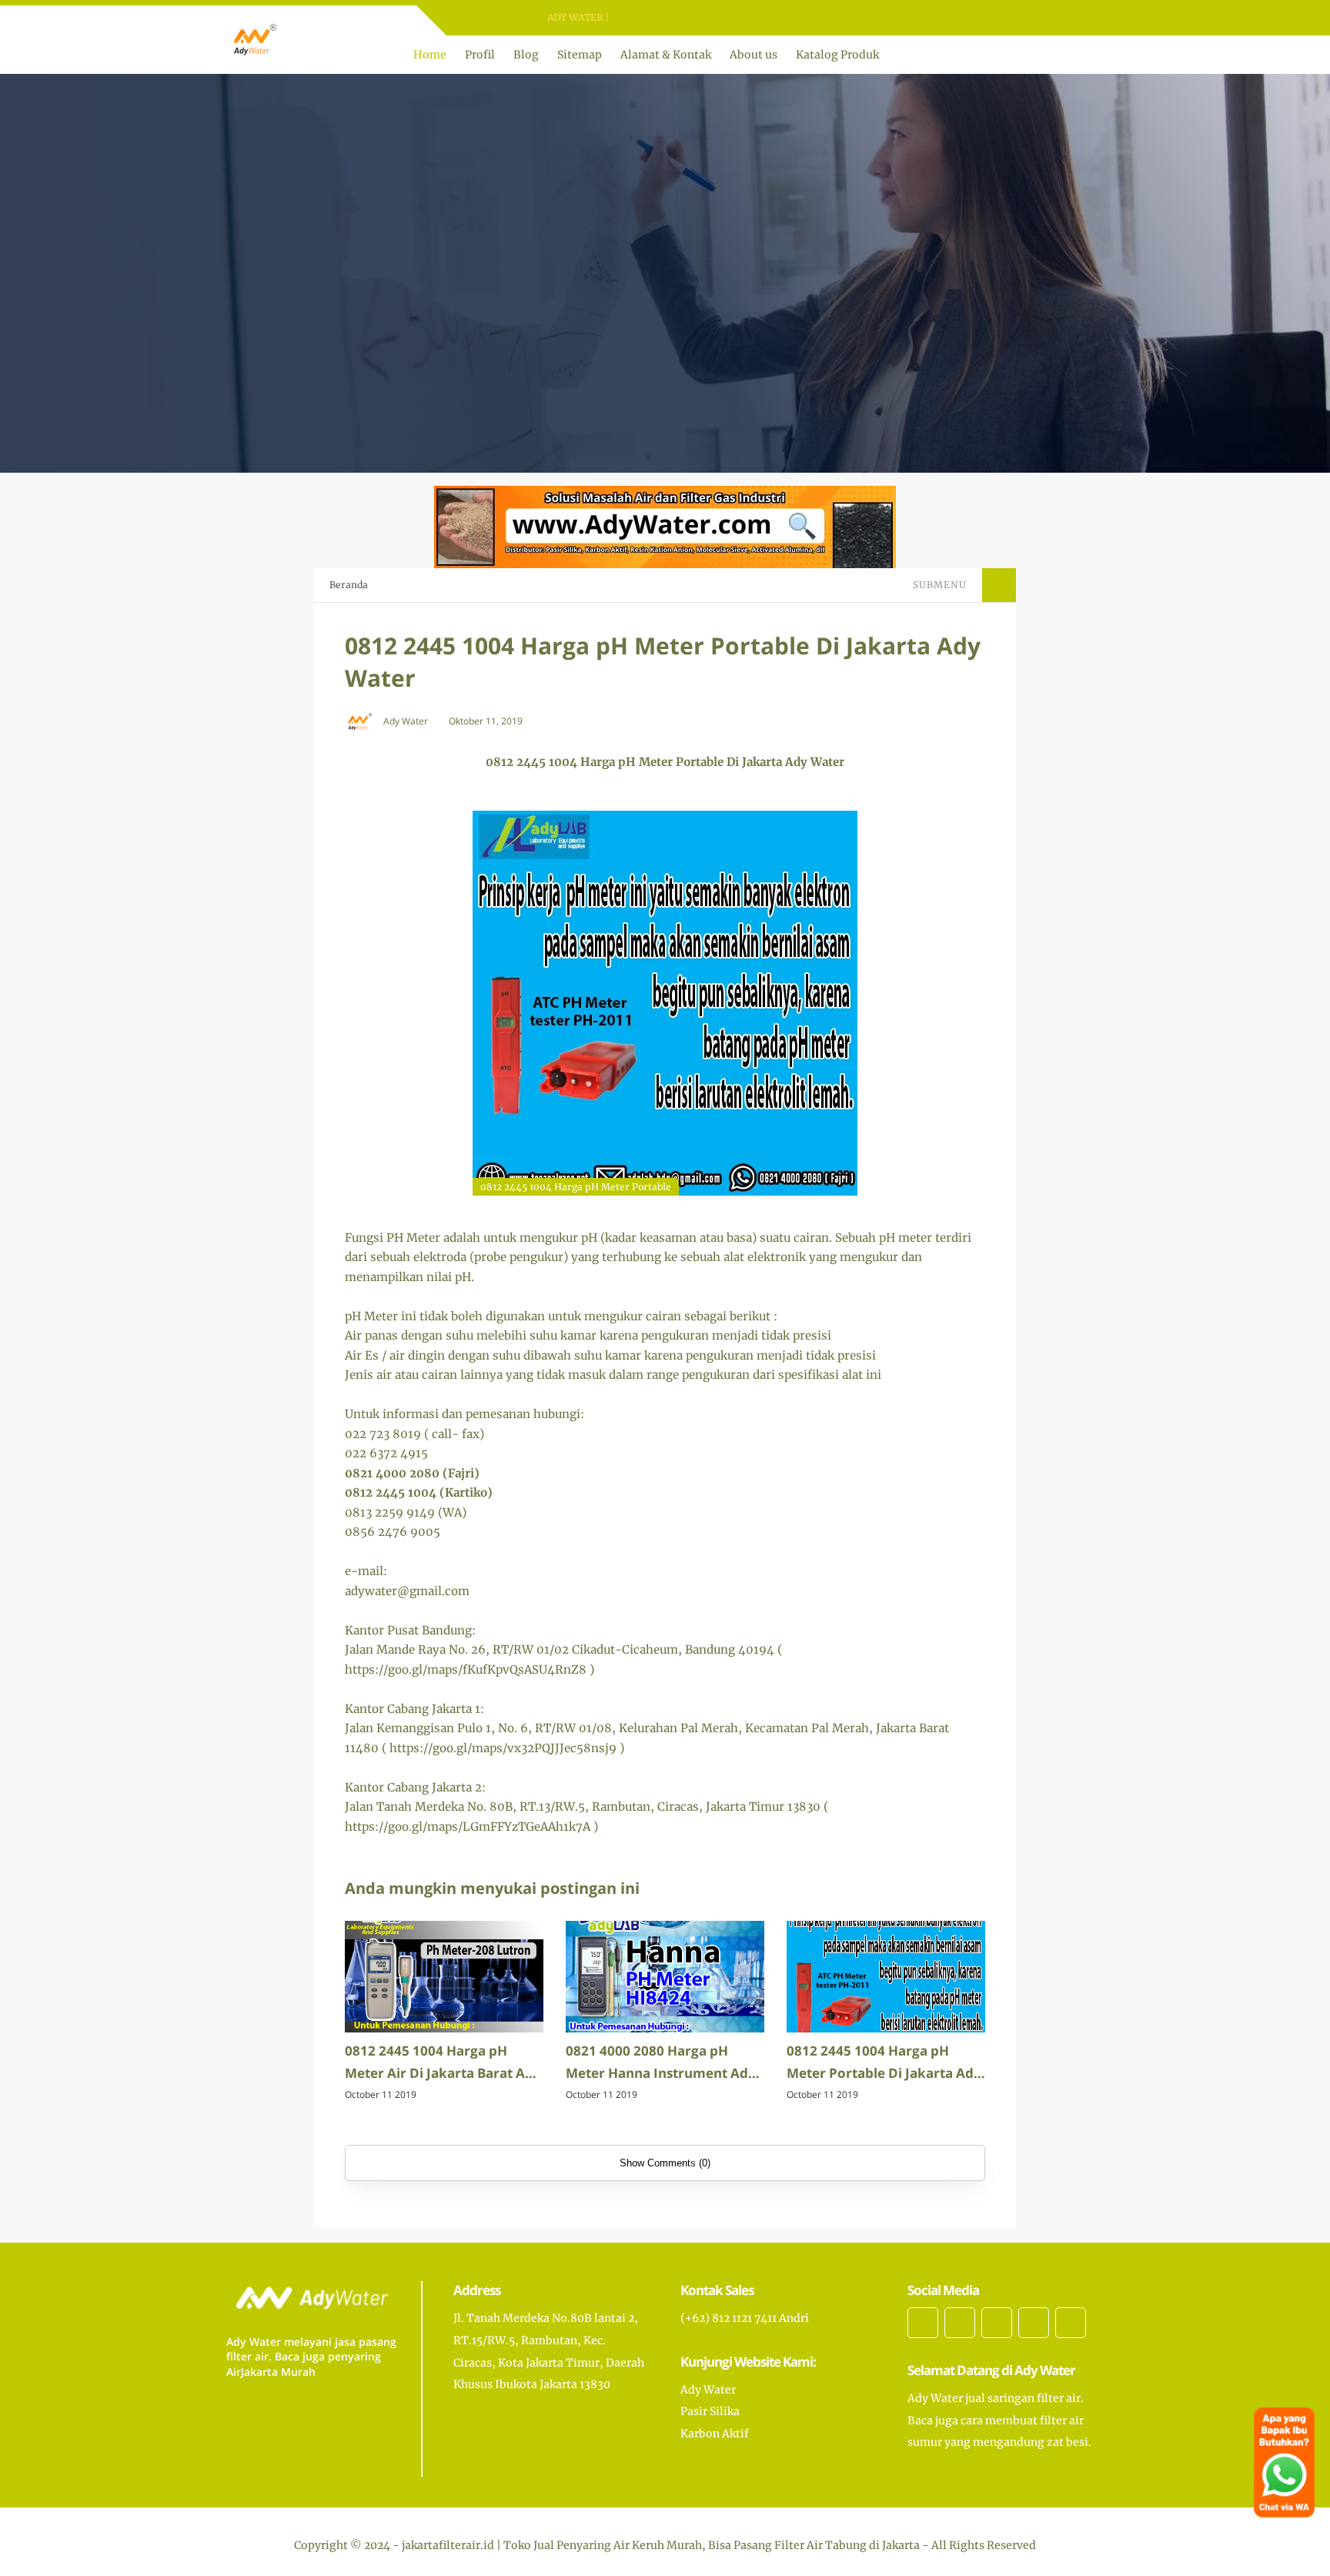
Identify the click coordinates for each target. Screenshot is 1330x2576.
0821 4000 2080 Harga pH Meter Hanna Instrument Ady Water (661, 2063)
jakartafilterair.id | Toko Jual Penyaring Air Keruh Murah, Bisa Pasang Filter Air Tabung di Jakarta (661, 2545)
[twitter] (670, 18)
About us (754, 55)
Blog (526, 55)
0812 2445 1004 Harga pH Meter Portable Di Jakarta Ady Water (884, 2063)
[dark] (1091, 55)
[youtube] (710, 18)
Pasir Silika (710, 2411)
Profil (480, 55)
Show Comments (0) (665, 2163)
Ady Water (708, 2390)
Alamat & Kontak (666, 55)
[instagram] (690, 18)
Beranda (349, 585)
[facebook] (650, 18)
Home (430, 55)
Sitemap (580, 55)
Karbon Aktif (715, 2434)
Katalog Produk (837, 55)
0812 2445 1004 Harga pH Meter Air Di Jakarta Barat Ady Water (443, 2063)
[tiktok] (1034, 2323)
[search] (1065, 55)
